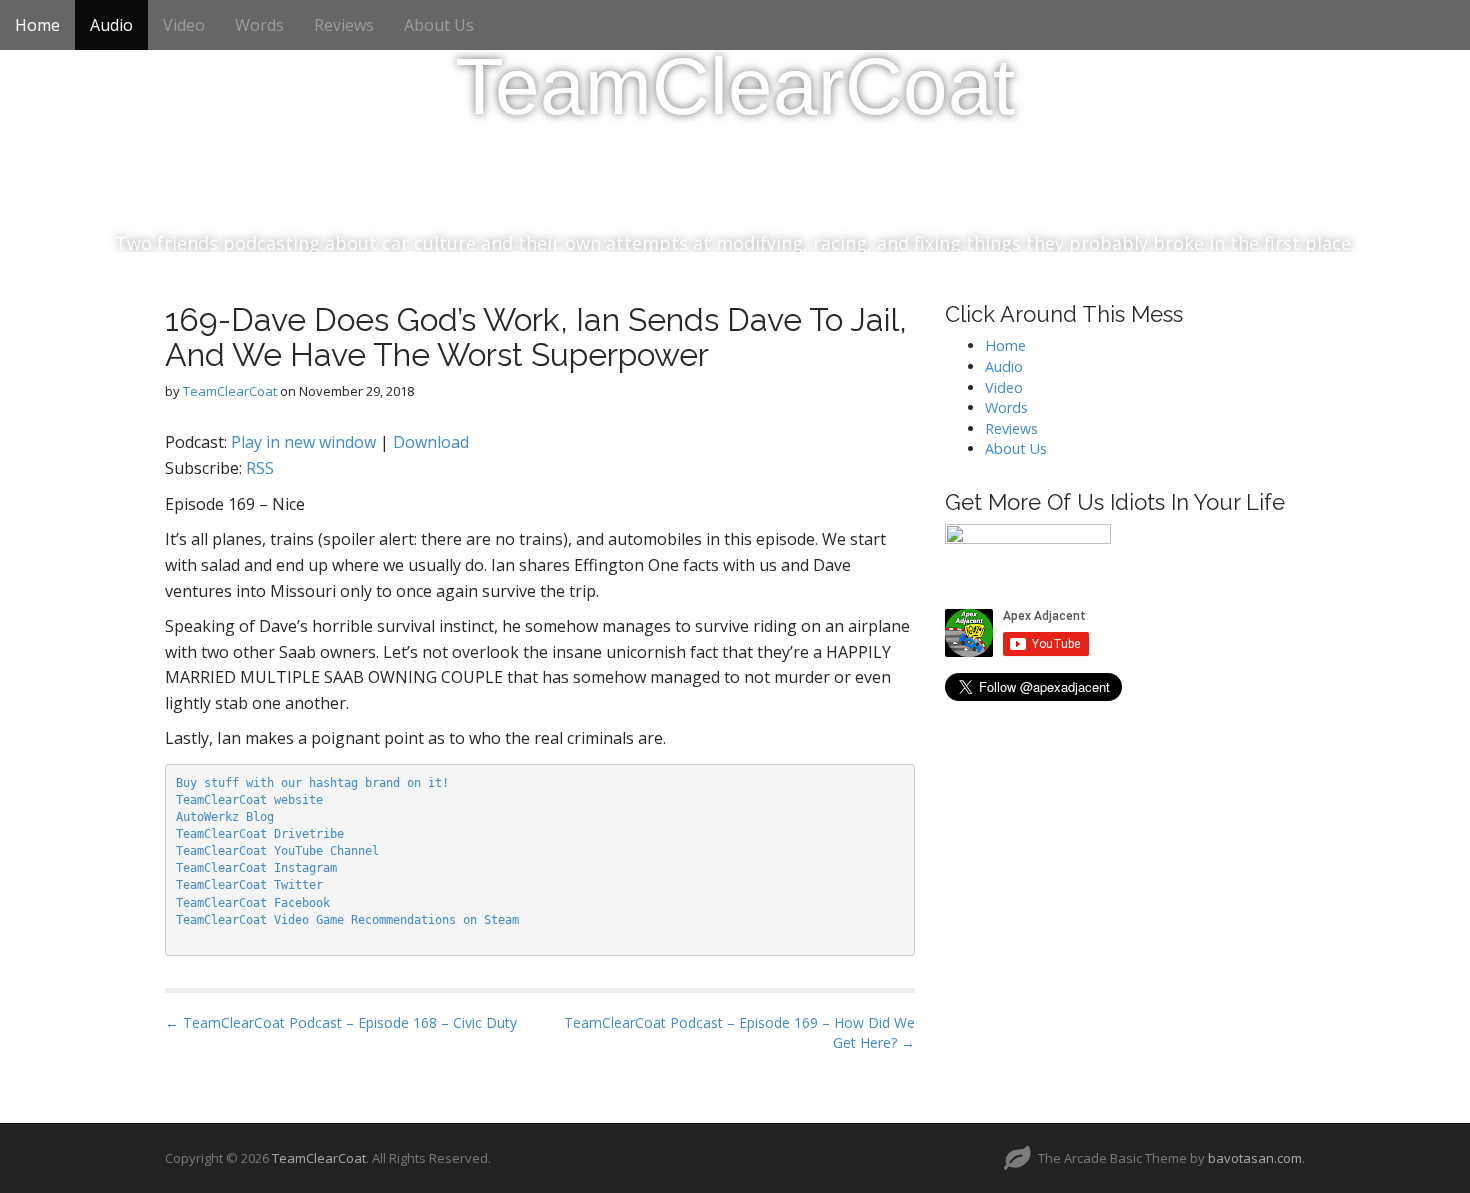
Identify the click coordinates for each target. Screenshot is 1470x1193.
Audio (111, 25)
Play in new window (303, 442)
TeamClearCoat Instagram (256, 868)
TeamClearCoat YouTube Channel (277, 851)
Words (259, 25)
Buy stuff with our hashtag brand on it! (312, 783)
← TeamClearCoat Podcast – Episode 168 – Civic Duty (341, 1022)
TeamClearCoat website (249, 800)
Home (37, 25)
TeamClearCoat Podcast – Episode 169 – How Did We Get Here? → (739, 1032)
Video (184, 25)
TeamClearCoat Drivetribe (260, 834)
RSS (260, 468)
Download (431, 442)
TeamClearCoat (735, 86)
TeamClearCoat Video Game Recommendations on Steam (347, 920)
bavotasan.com (1255, 1158)
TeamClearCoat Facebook (253, 903)
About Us (439, 25)
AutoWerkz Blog (225, 817)
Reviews (344, 25)
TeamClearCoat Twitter (249, 885)
